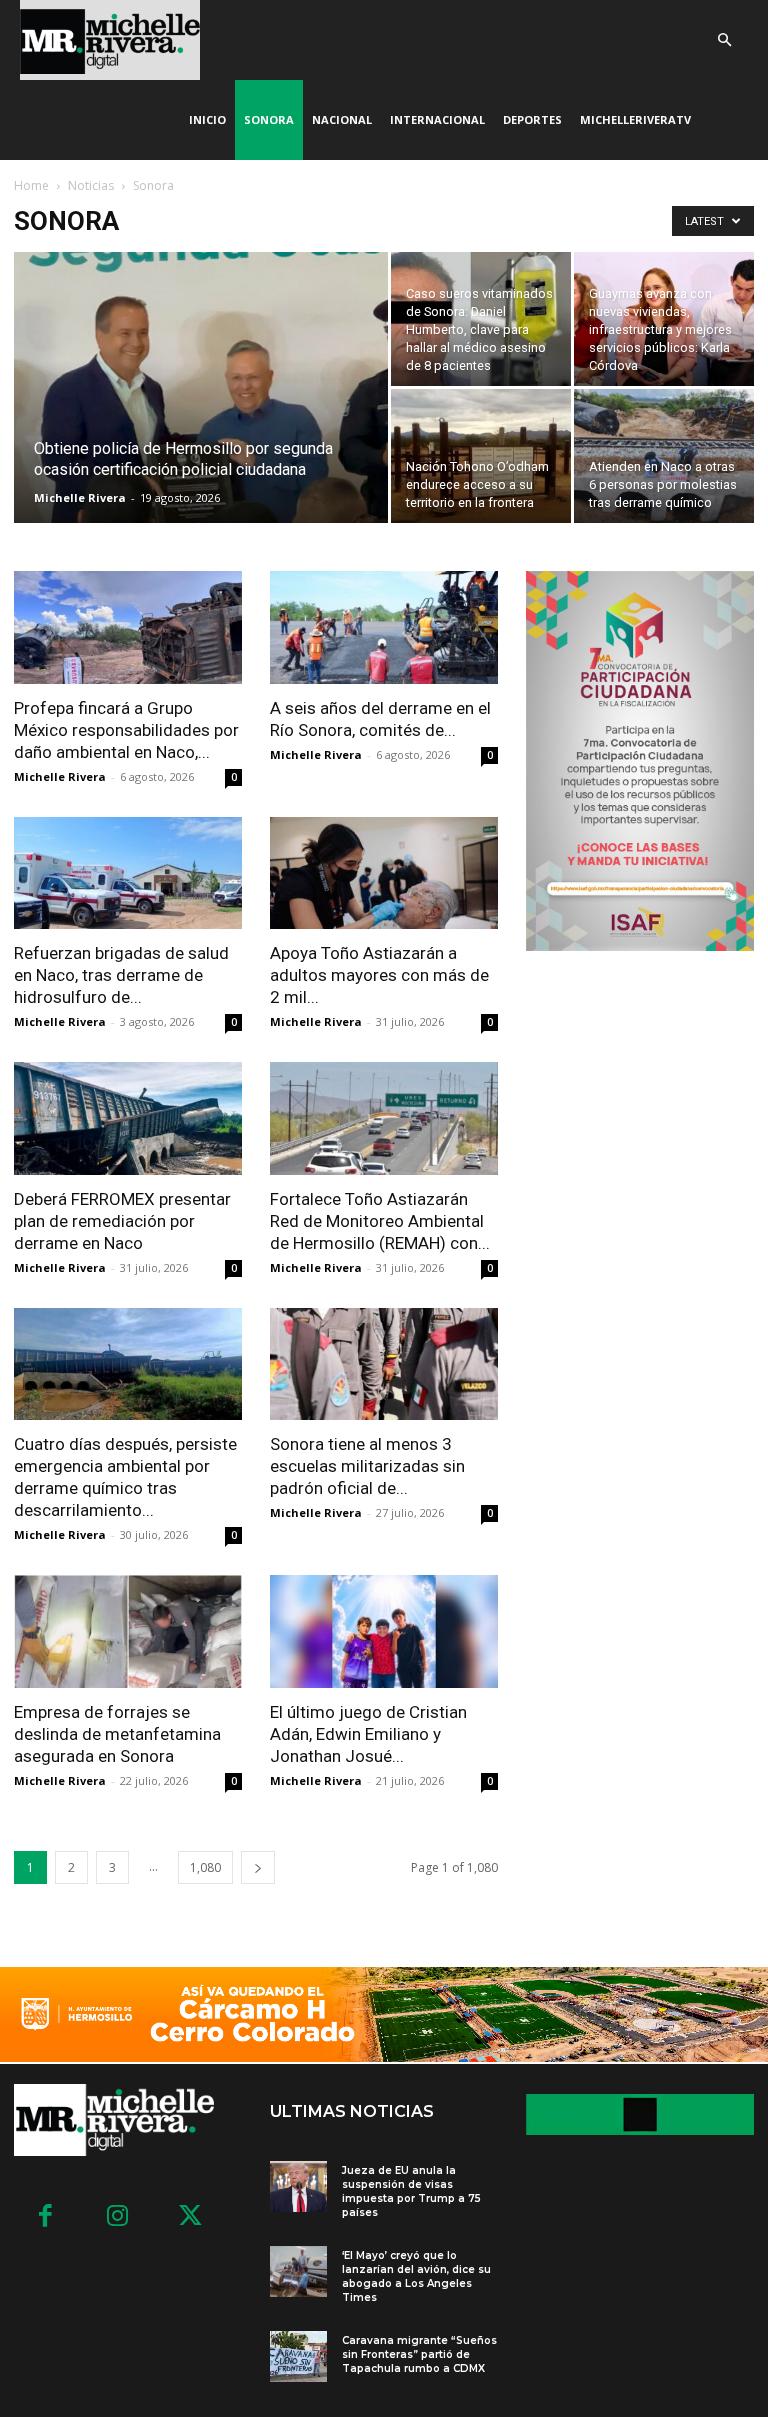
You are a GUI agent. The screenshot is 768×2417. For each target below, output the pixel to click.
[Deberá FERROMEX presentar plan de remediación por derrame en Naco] (128, 1118)
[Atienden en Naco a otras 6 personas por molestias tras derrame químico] (664, 456)
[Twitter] (190, 2217)
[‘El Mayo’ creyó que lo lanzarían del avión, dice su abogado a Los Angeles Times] (298, 2271)
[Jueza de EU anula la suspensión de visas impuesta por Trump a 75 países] (298, 2186)
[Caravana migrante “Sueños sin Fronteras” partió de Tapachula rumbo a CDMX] (298, 2356)
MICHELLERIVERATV (635, 119)
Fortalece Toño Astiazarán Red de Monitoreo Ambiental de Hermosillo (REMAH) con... (380, 1221)
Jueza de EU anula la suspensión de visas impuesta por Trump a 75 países (411, 2191)
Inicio (207, 119)
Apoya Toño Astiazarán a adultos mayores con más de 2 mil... (379, 975)
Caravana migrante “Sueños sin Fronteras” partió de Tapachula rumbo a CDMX (419, 2354)
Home (31, 185)
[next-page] (258, 1867)
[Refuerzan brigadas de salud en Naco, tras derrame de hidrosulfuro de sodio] (128, 873)
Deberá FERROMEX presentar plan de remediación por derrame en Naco (122, 1221)
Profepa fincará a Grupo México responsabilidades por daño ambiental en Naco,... (126, 730)
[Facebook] (45, 2217)
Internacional (437, 119)
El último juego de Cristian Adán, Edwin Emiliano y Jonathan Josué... (368, 1734)
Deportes (532, 119)
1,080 (205, 1867)
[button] (724, 40)
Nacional (342, 119)
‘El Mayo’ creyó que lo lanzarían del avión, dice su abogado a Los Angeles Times (416, 2276)
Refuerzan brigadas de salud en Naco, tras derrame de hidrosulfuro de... (121, 975)
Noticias (91, 185)
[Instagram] (118, 2217)
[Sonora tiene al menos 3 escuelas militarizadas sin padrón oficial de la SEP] (384, 1364)
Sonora (269, 119)
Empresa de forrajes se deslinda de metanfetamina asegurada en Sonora (117, 1734)
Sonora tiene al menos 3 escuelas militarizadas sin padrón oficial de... (367, 1466)
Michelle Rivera (80, 497)
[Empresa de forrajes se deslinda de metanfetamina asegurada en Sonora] (128, 1631)
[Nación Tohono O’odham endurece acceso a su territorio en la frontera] (481, 456)
